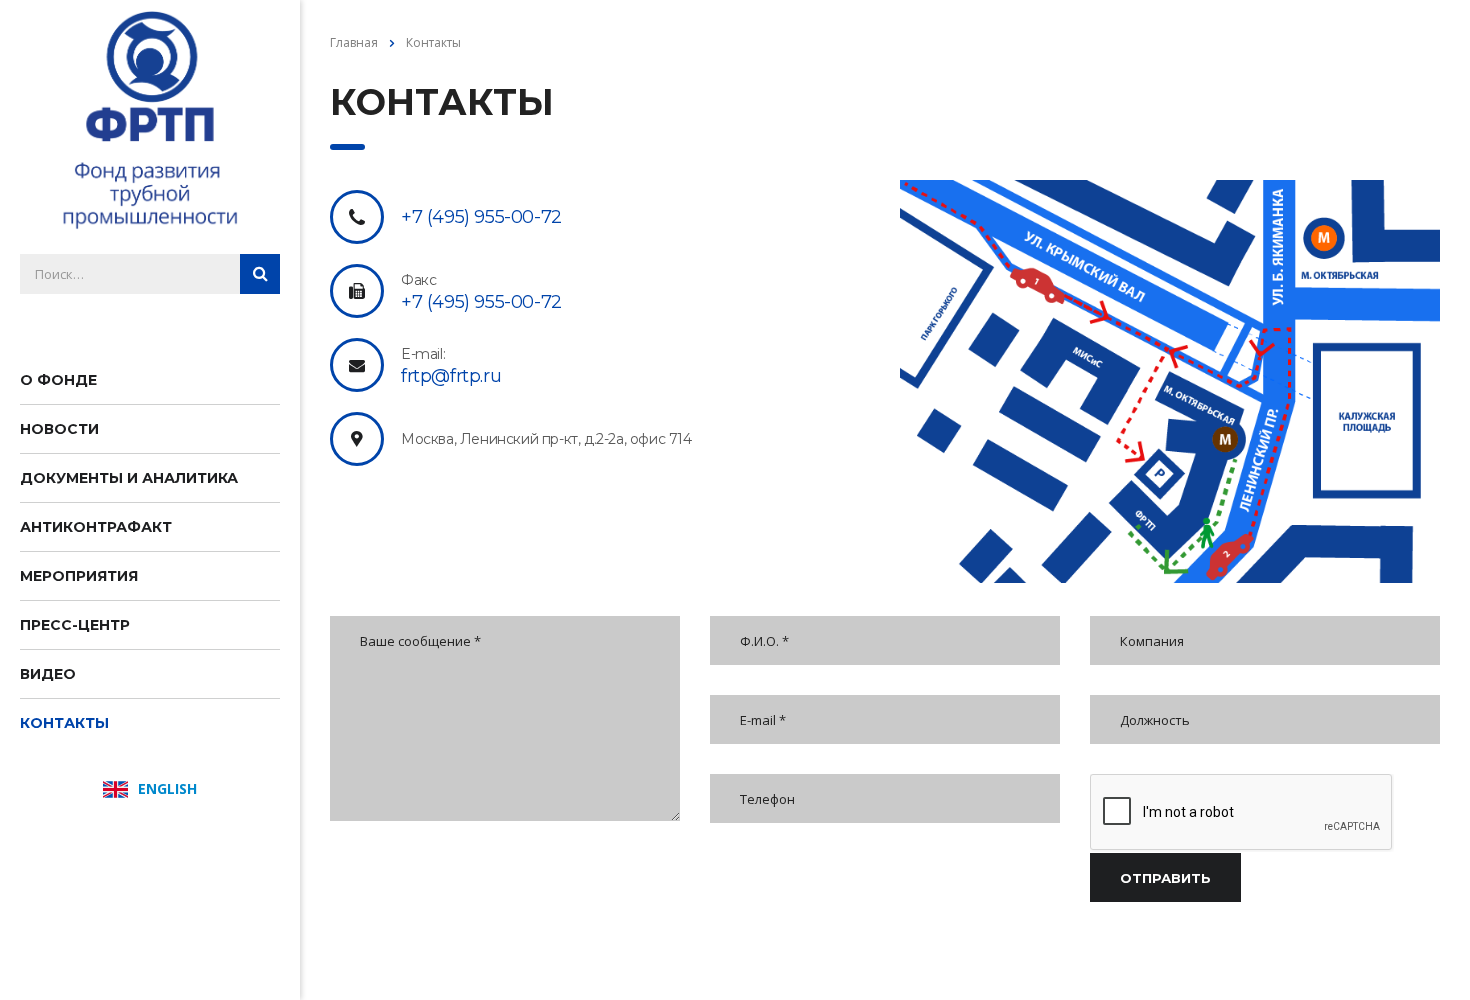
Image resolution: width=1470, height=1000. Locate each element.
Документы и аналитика (129, 478)
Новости (59, 429)
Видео (48, 674)
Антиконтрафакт (96, 527)
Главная (354, 42)
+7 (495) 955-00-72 (481, 217)
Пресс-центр (75, 625)
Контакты (64, 723)
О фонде (58, 380)
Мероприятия (79, 576)
